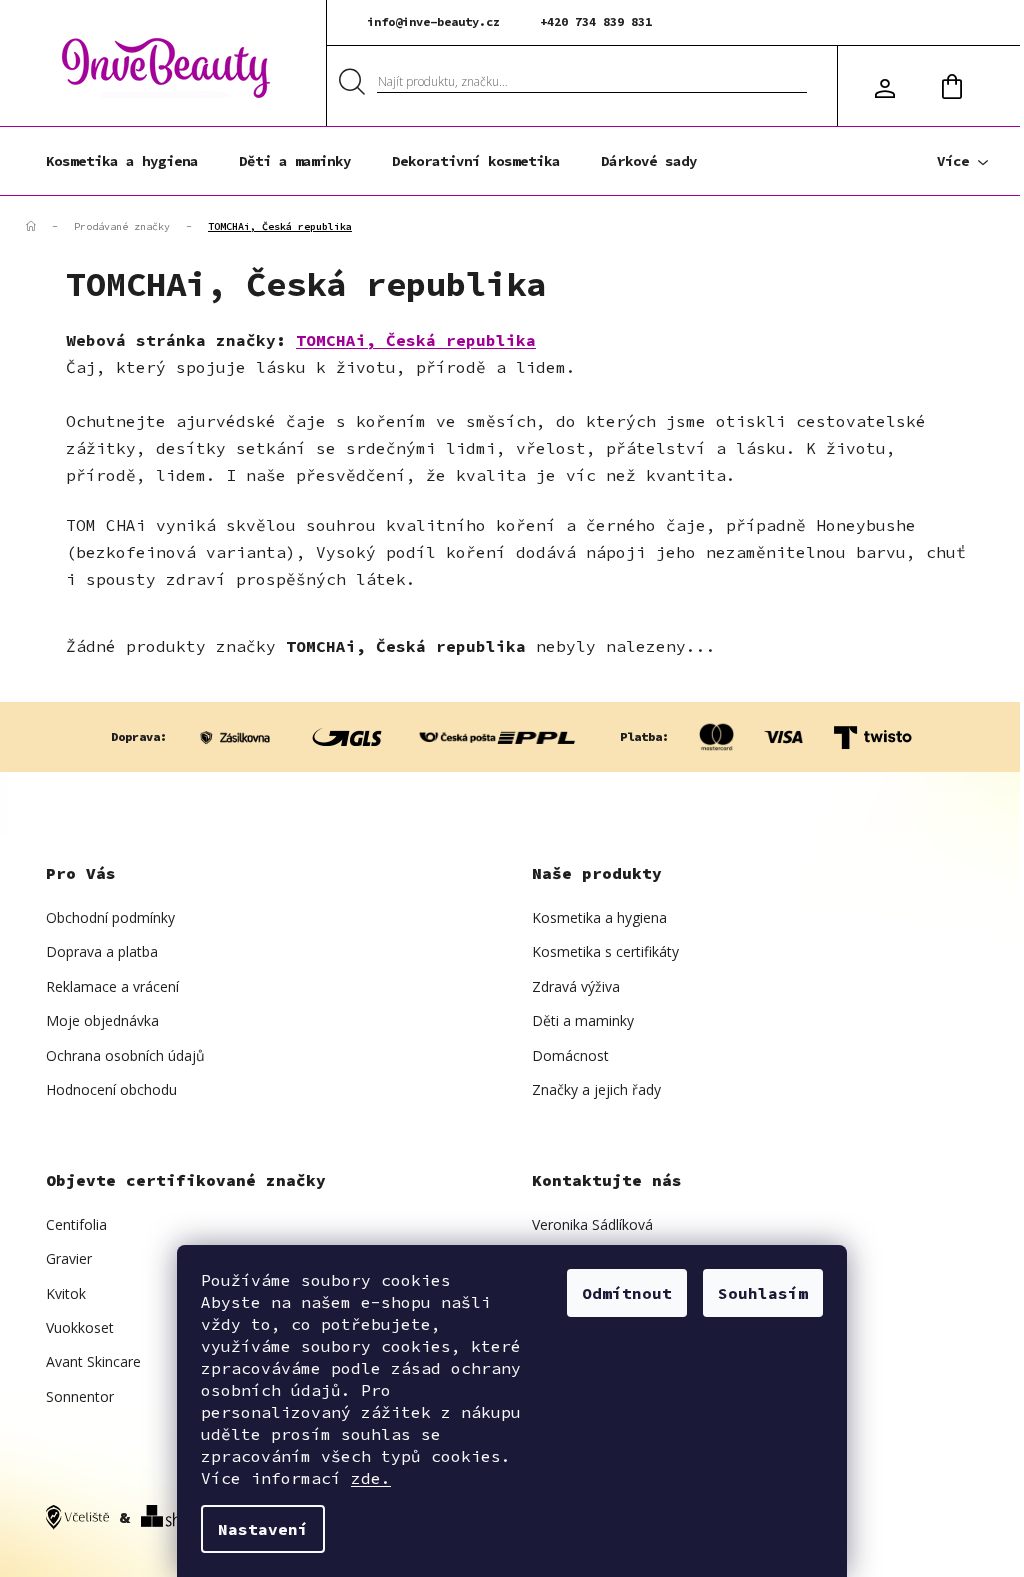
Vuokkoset (80, 1327)
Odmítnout (627, 1293)
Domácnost (570, 1055)
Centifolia (76, 1224)
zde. (371, 1478)
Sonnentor (80, 1396)
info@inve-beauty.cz (433, 21)
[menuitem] (122, 161)
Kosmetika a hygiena (599, 917)
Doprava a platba (102, 951)
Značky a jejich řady (596, 1089)
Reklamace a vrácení (112, 986)
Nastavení (263, 1529)
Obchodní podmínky (110, 917)
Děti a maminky (583, 1020)
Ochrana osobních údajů (125, 1055)
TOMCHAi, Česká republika (416, 340)
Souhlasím (763, 1293)
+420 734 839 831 (596, 21)
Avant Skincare (93, 1361)
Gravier (69, 1258)
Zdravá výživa (576, 986)
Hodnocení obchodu (111, 1089)
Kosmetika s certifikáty (605, 951)
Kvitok (66, 1293)
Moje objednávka (102, 1020)
